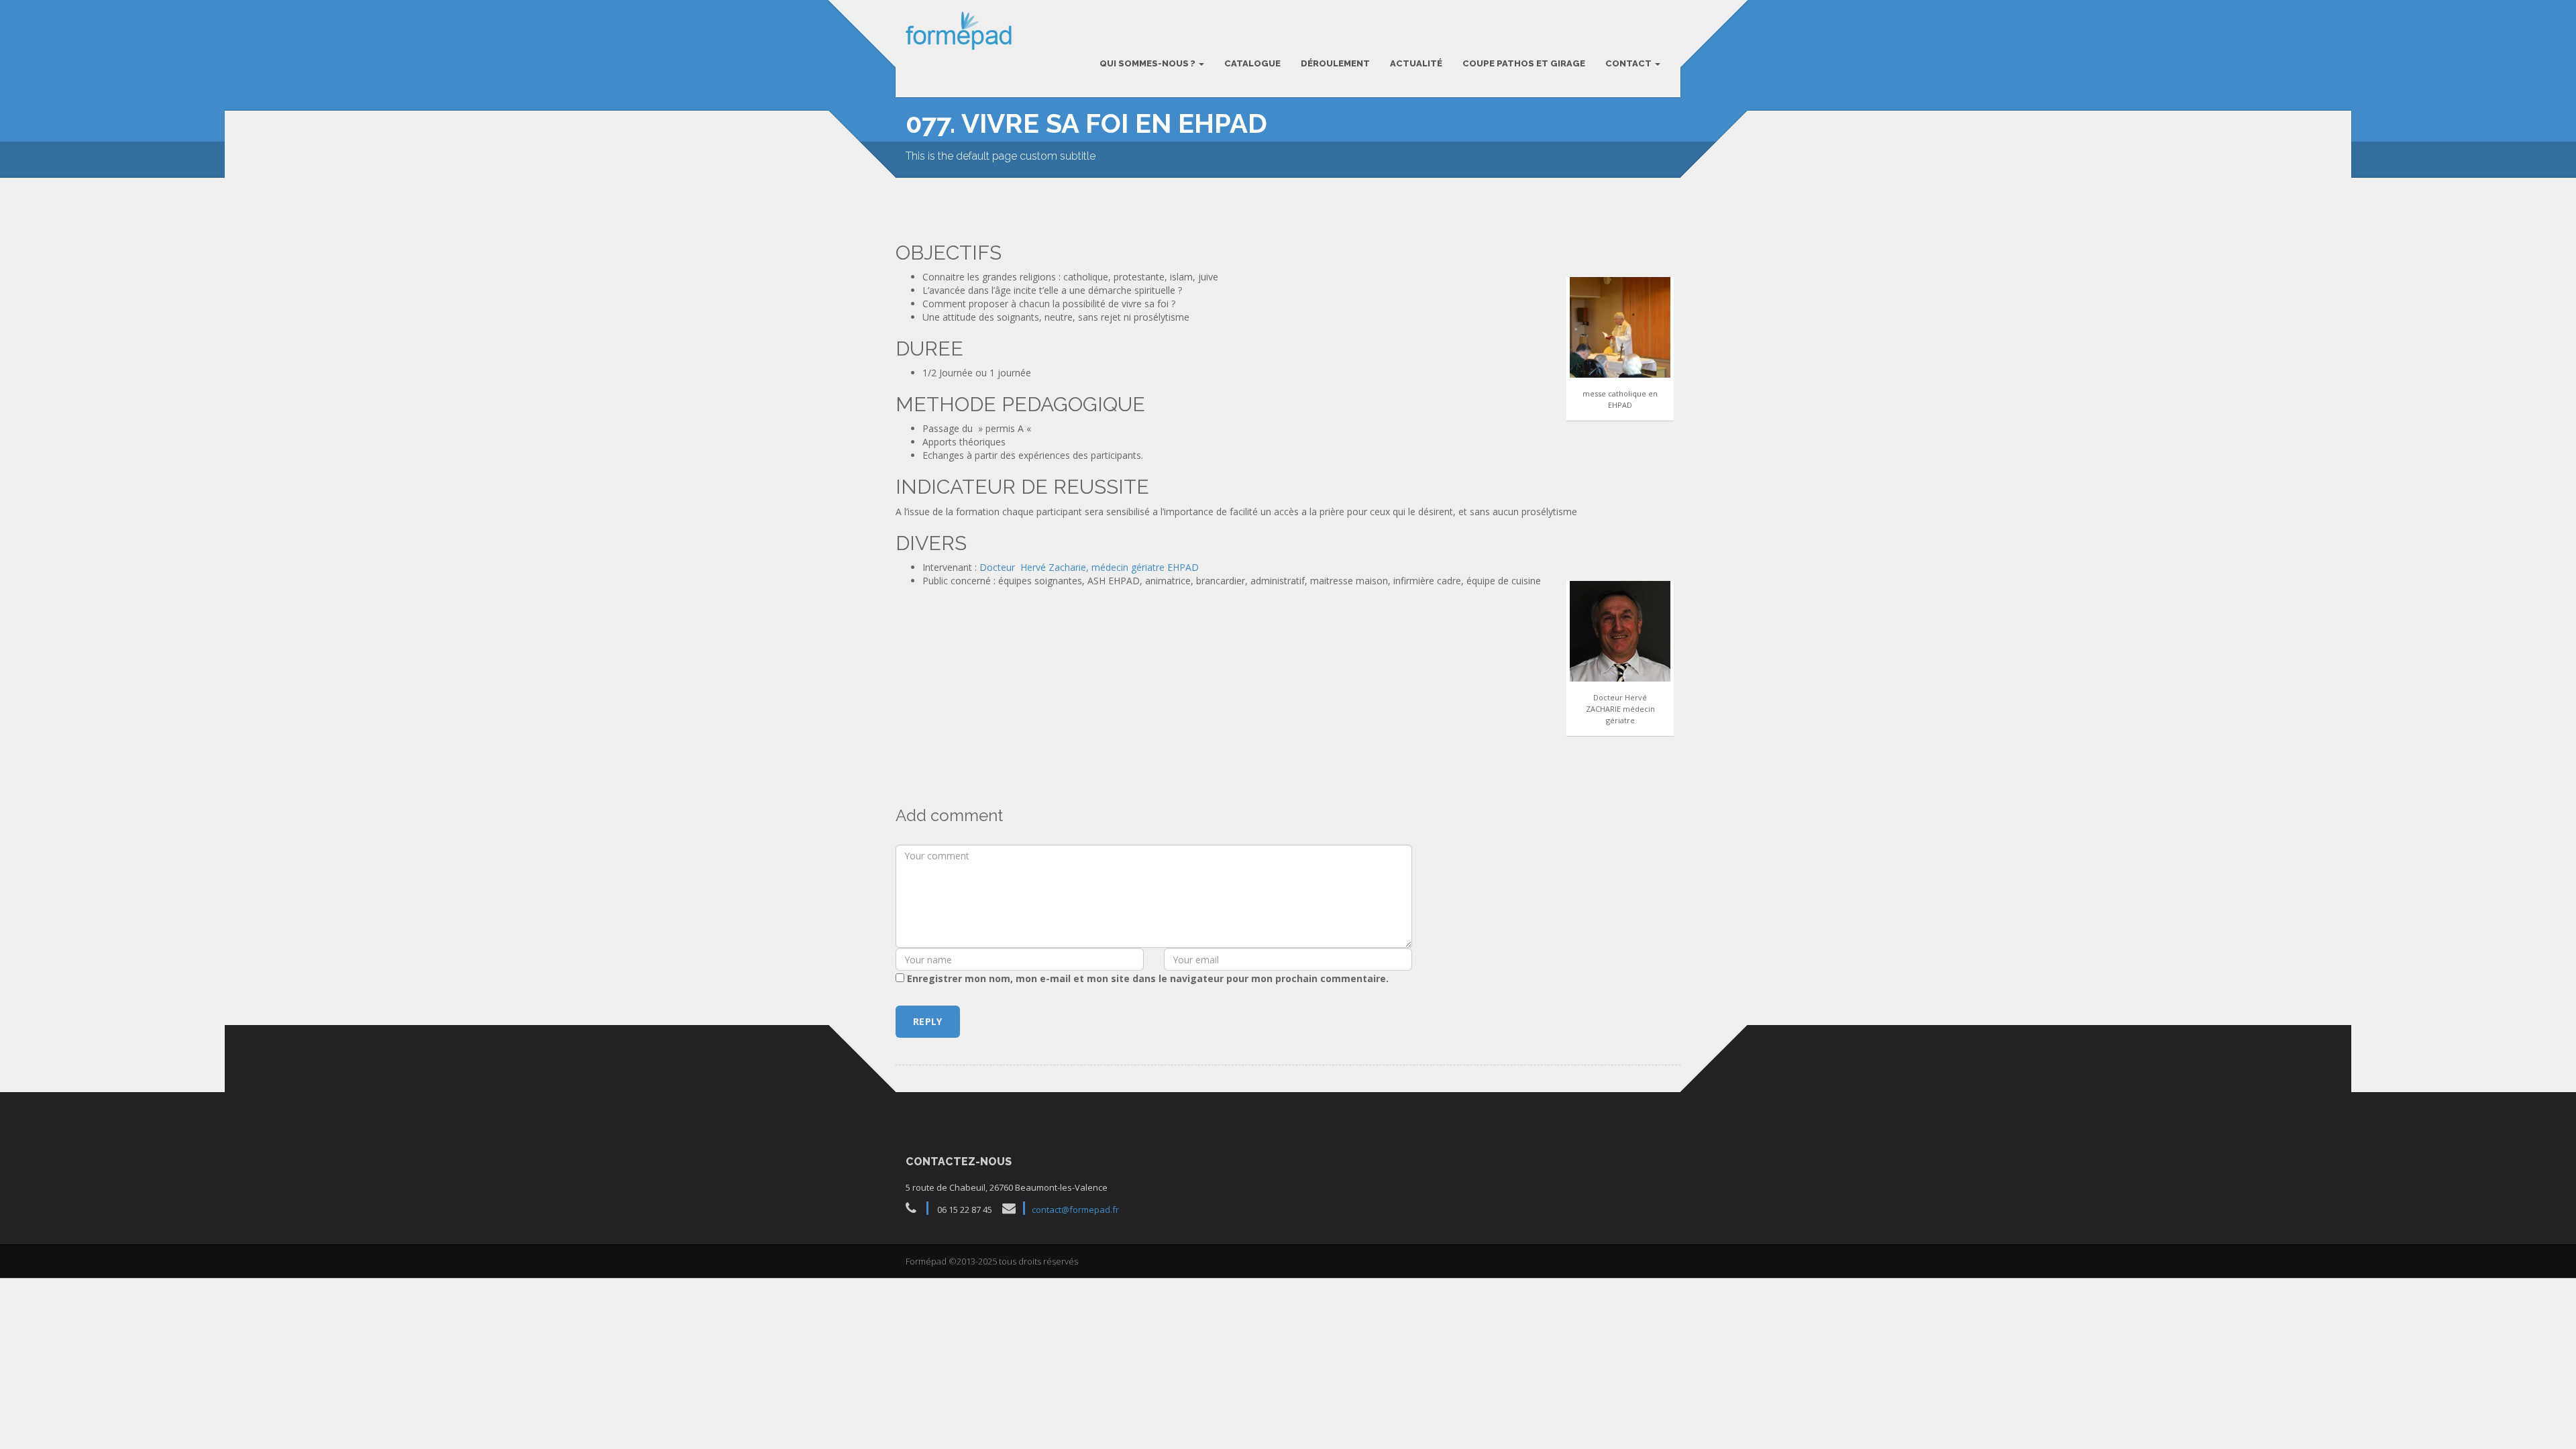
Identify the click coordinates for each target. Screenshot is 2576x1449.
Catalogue (1252, 63)
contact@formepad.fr (1075, 1210)
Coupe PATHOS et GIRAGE (1524, 63)
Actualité (1416, 63)
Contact (1629, 63)
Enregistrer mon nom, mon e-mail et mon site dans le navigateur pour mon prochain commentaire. (1148, 978)
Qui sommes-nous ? (1148, 63)
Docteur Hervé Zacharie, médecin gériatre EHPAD (1089, 567)
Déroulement (1335, 63)
